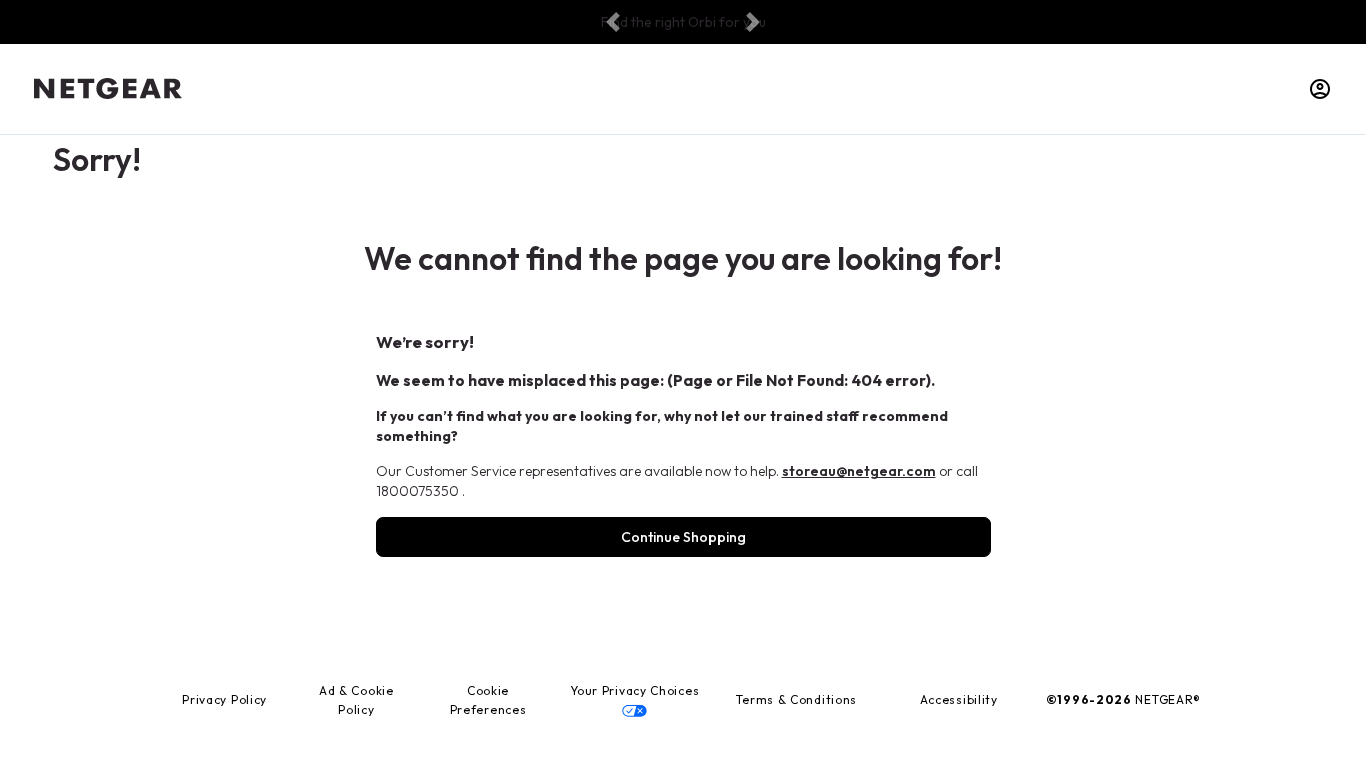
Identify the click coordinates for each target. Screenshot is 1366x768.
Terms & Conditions (796, 699)
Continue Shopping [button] (683, 537)
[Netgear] (108, 88)
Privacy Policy (224, 699)
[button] (613, 22)
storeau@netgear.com (859, 471)
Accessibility (959, 699)
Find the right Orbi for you (683, 22)
